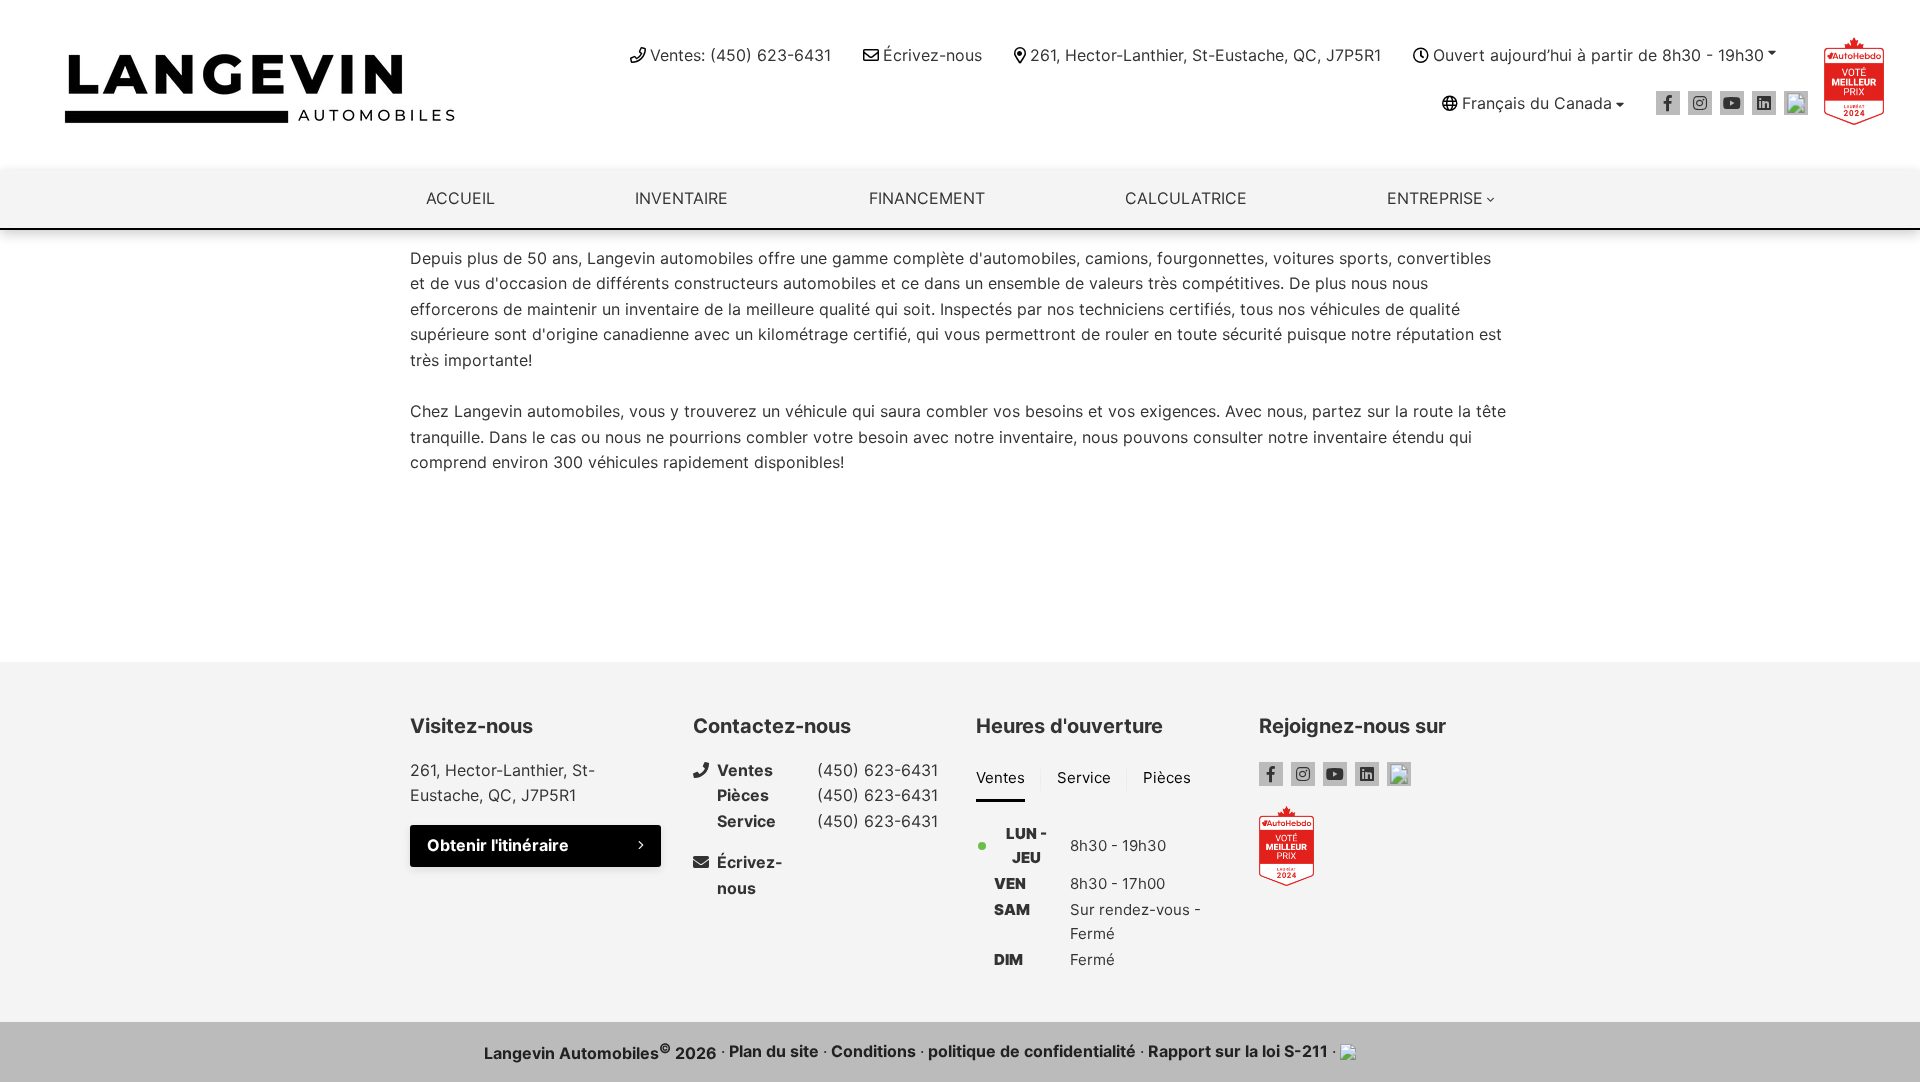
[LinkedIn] (1764, 103)
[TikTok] (1796, 103)
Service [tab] (1084, 777)
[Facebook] (1668, 103)
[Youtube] (1732, 103)
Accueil (460, 198)
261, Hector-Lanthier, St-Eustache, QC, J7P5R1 (1205, 55)
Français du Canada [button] (1537, 103)
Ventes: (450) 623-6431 (740, 55)
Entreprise (1435, 198)
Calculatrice (1186, 198)
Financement (927, 198)
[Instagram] (1700, 103)
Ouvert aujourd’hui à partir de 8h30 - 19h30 (1598, 55)
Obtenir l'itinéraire (498, 845)
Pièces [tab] (1167, 777)
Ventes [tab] (1000, 777)
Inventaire (681, 198)
